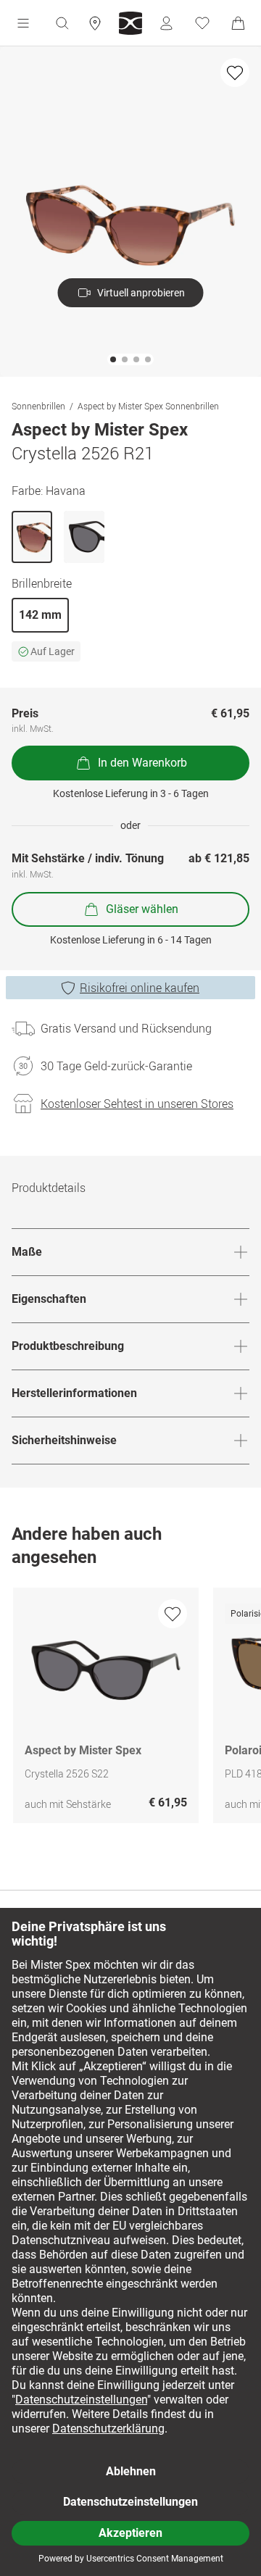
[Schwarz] (84, 537)
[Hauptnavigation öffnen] (23, 23)
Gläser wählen (142, 909)
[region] (130, 1709)
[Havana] (32, 537)
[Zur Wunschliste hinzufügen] (235, 72)
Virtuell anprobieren (141, 293)
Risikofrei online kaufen (140, 988)
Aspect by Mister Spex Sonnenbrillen (148, 406)
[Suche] (62, 23)
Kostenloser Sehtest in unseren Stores (137, 1104)
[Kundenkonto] (166, 23)
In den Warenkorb (142, 763)
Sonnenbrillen (38, 406)
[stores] (95, 23)
